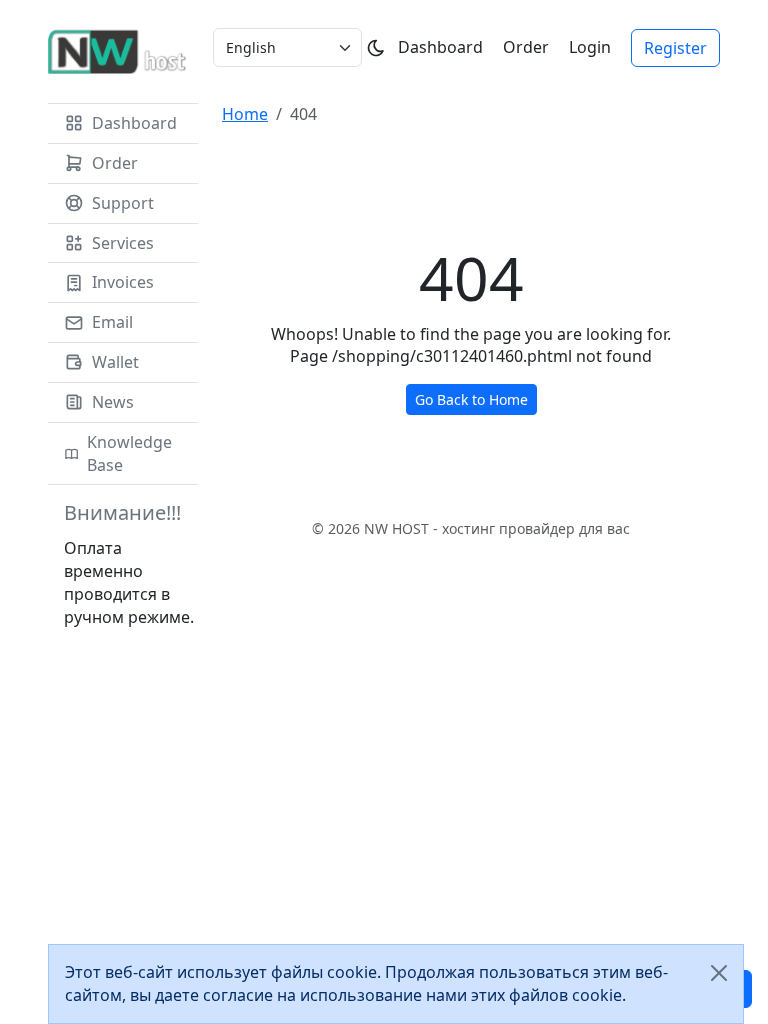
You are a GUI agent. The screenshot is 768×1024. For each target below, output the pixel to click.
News (113, 402)
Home (245, 114)
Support (123, 203)
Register (675, 48)
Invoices (123, 282)
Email (112, 322)
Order (526, 47)
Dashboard (440, 47)
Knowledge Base (129, 453)
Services (123, 243)
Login (590, 47)
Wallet (115, 362)
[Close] (719, 973)
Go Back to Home (471, 399)
